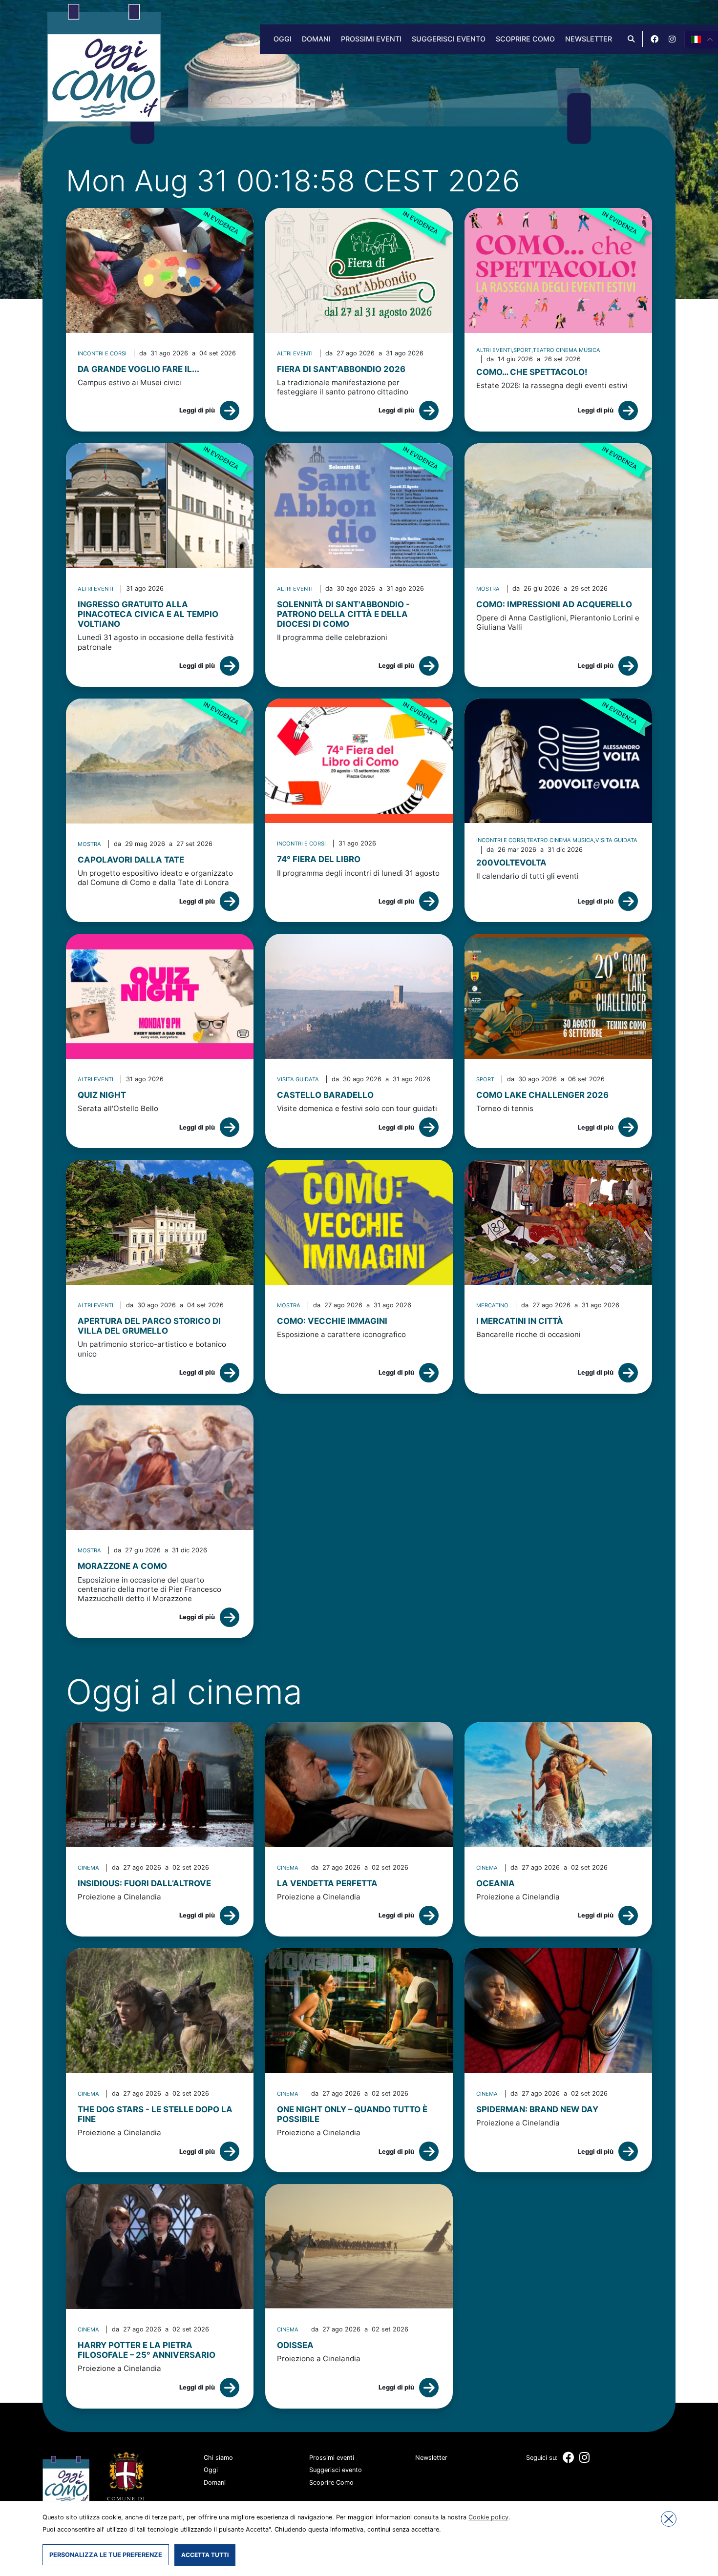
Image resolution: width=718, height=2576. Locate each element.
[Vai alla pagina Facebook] (655, 39)
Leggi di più (197, 410)
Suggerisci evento (449, 39)
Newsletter (589, 39)
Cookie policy (488, 2517)
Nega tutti (669, 2519)
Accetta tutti (205, 2555)
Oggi (283, 39)
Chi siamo (218, 2458)
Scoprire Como (525, 39)
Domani (316, 39)
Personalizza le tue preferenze (106, 2555)
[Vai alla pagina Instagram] (672, 39)
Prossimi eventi (371, 39)
